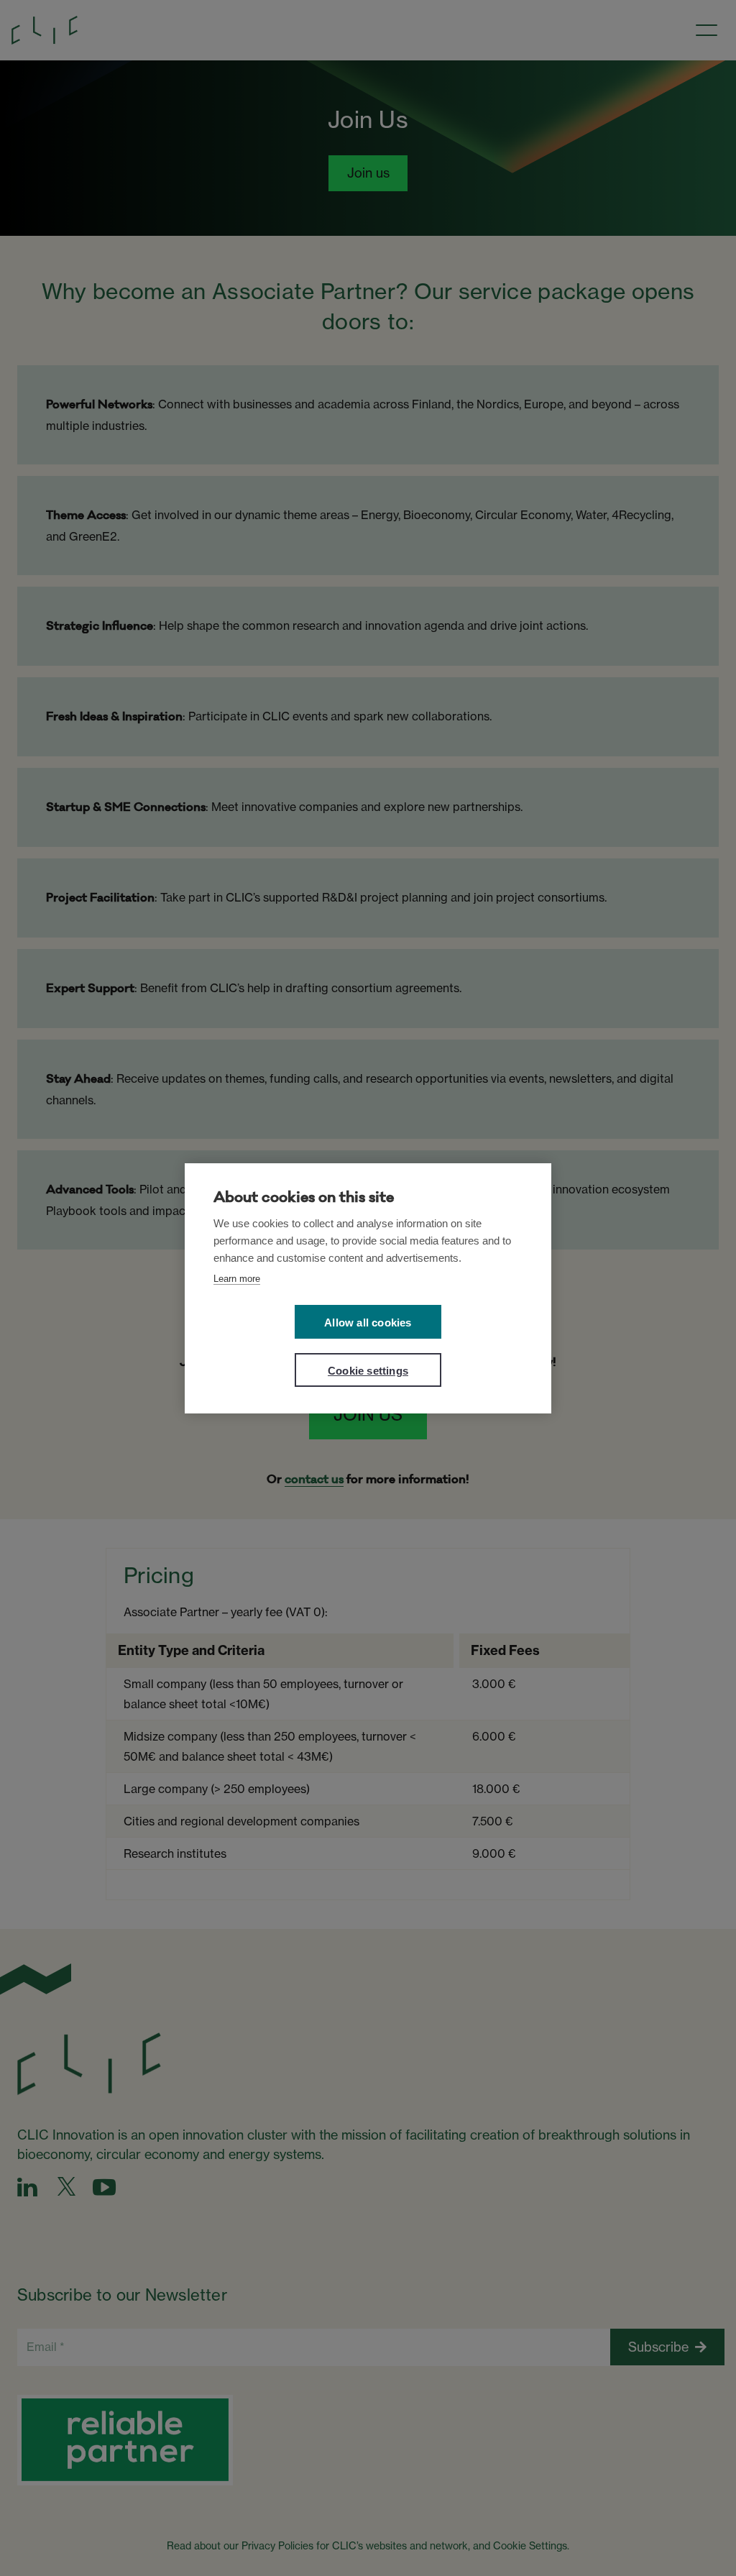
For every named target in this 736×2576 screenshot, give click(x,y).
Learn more (237, 1279)
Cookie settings (368, 1371)
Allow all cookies (368, 1323)
